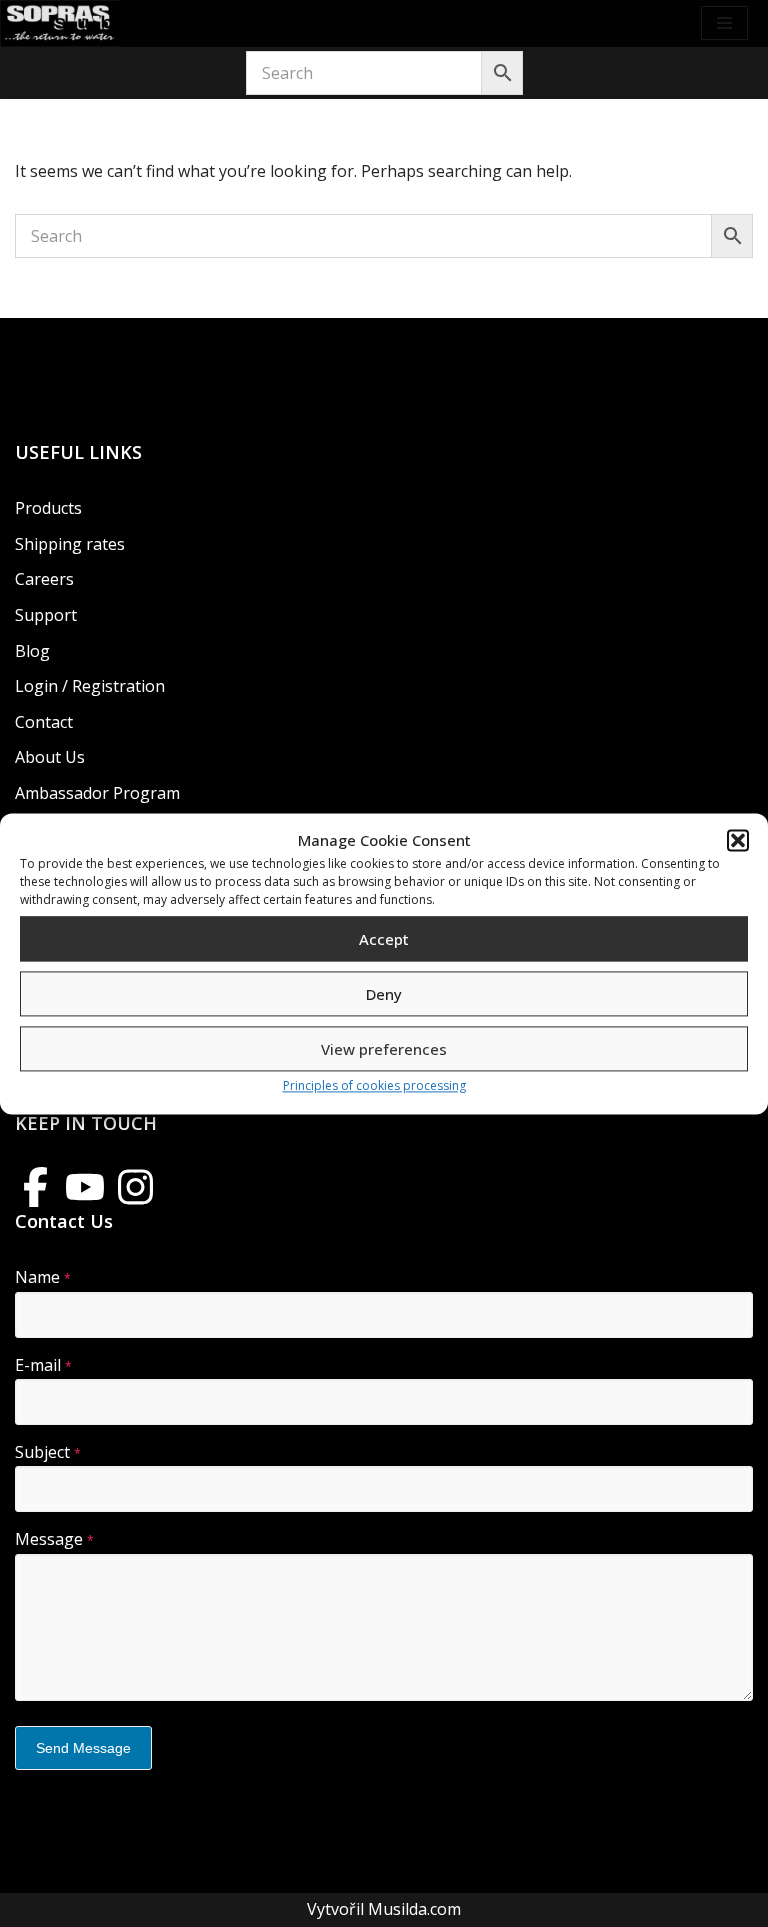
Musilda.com (414, 1909)
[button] (738, 841)
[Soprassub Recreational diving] (60, 23)
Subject (48, 1452)
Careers (44, 579)
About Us (50, 757)
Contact (44, 722)
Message (54, 1539)
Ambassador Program (97, 793)
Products (48, 508)
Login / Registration (90, 686)
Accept (384, 939)
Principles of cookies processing (374, 1086)
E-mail (43, 1365)
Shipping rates (70, 544)
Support (46, 615)
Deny (384, 994)
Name (43, 1277)
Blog (32, 651)
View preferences (384, 1049)
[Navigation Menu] (724, 23)
